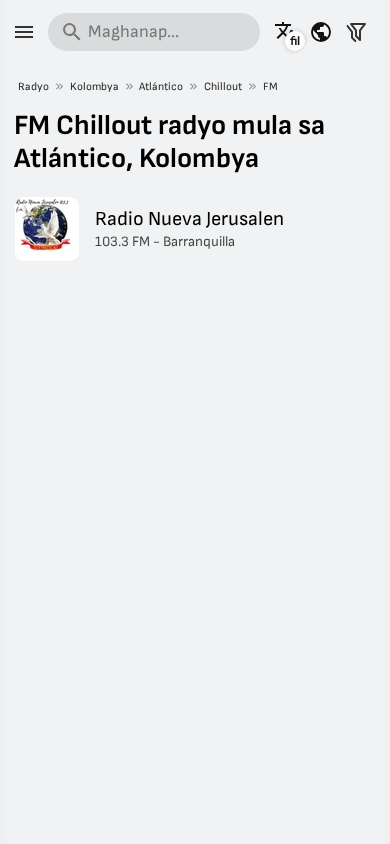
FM (270, 86)
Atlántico (161, 86)
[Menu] (24, 32)
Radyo (33, 86)
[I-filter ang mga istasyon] (356, 32)
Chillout (223, 86)
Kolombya (94, 86)
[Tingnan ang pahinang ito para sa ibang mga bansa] (321, 32)
